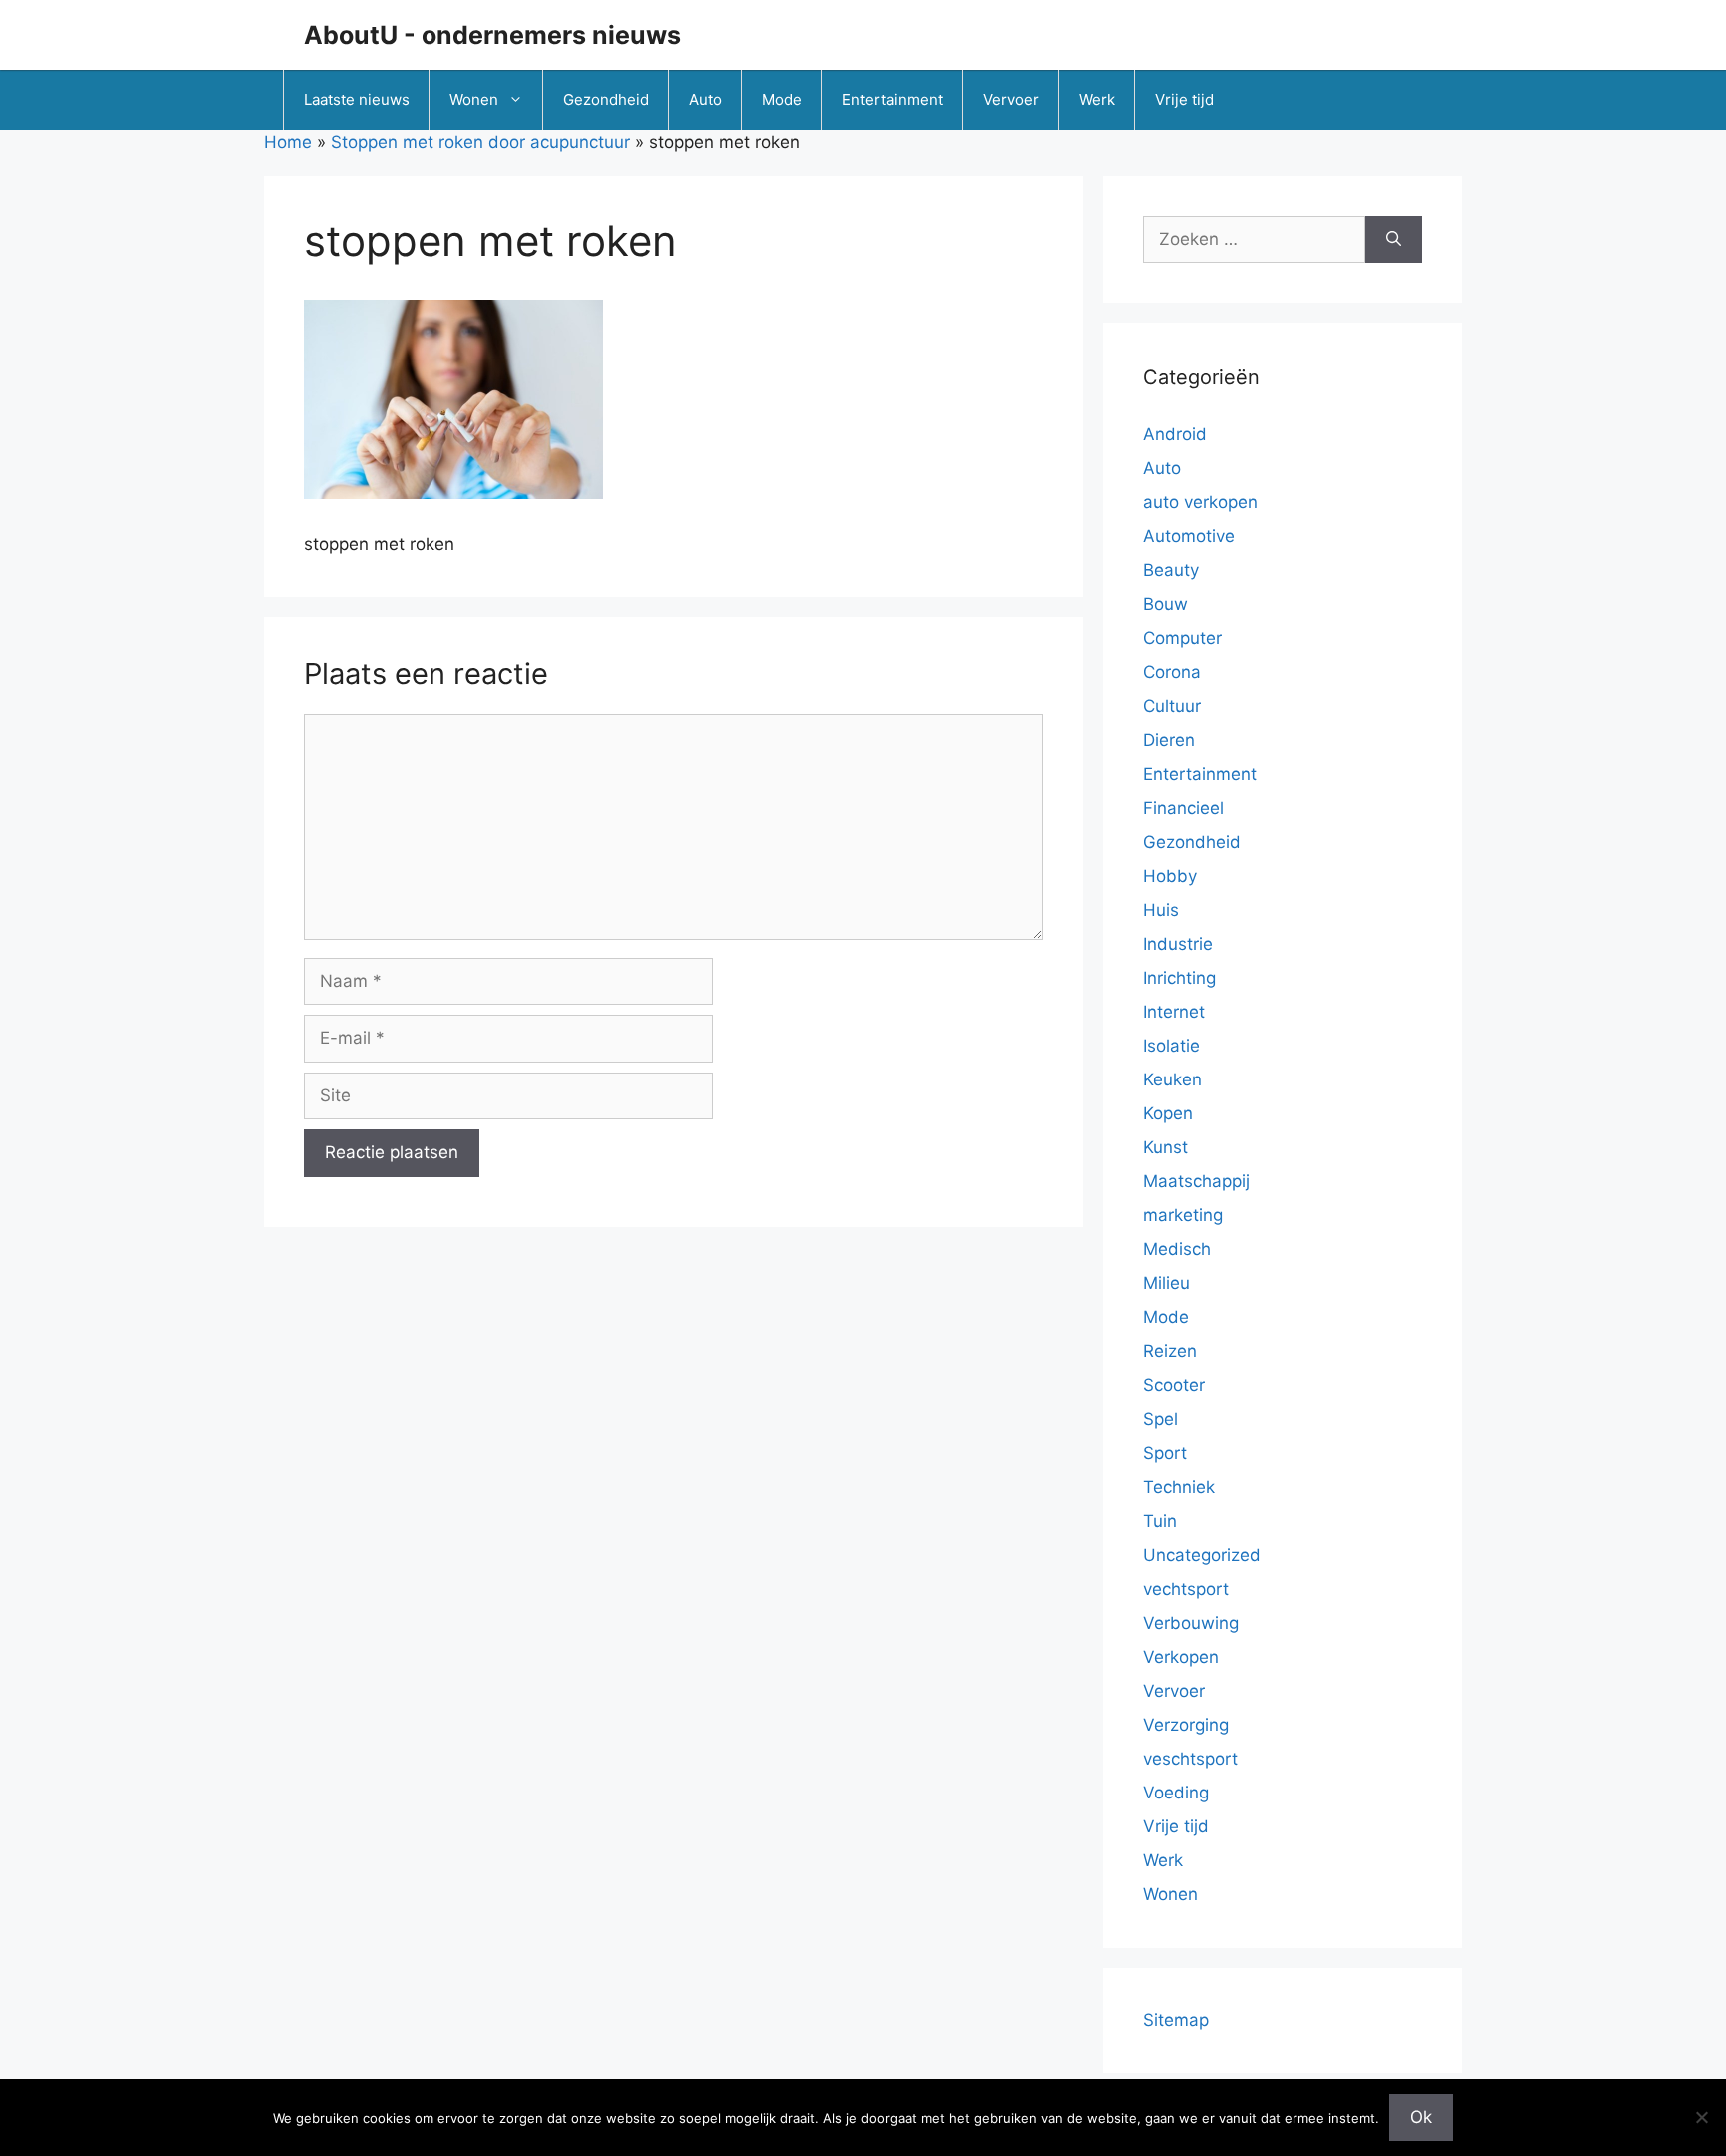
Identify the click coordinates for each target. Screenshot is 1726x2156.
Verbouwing (1191, 1623)
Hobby (1170, 876)
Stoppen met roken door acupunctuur (480, 142)
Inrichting (1179, 978)
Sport (1165, 1453)
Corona (1172, 672)
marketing (1183, 1215)
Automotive (1189, 536)
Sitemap (1176, 2020)
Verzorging (1186, 1725)
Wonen (474, 99)
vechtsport (1186, 1589)
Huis (1161, 910)
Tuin (1160, 1521)
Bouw (1165, 604)
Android (1175, 434)
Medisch (1177, 1249)
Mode (782, 99)
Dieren (1169, 740)
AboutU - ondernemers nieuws (492, 35)
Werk (1097, 99)
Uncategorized (1202, 1555)
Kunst (1165, 1147)
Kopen (1168, 1113)
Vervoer (1011, 99)
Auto (706, 99)
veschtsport (1190, 1759)
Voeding (1176, 1793)
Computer (1182, 638)
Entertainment (892, 99)
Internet (1174, 1012)
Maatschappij (1196, 1181)
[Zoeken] (1394, 240)
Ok (1421, 2117)
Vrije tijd (1184, 99)
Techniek (1179, 1487)
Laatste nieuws (357, 99)
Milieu (1166, 1283)
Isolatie (1171, 1046)
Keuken (1172, 1079)
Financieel (1183, 808)
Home (288, 142)
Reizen (1170, 1351)
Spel (1160, 1419)
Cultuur (1172, 706)
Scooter (1174, 1385)
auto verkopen (1200, 502)
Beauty (1171, 570)
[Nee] (1701, 2117)
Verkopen (1181, 1657)
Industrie (1178, 944)
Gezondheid (606, 99)
